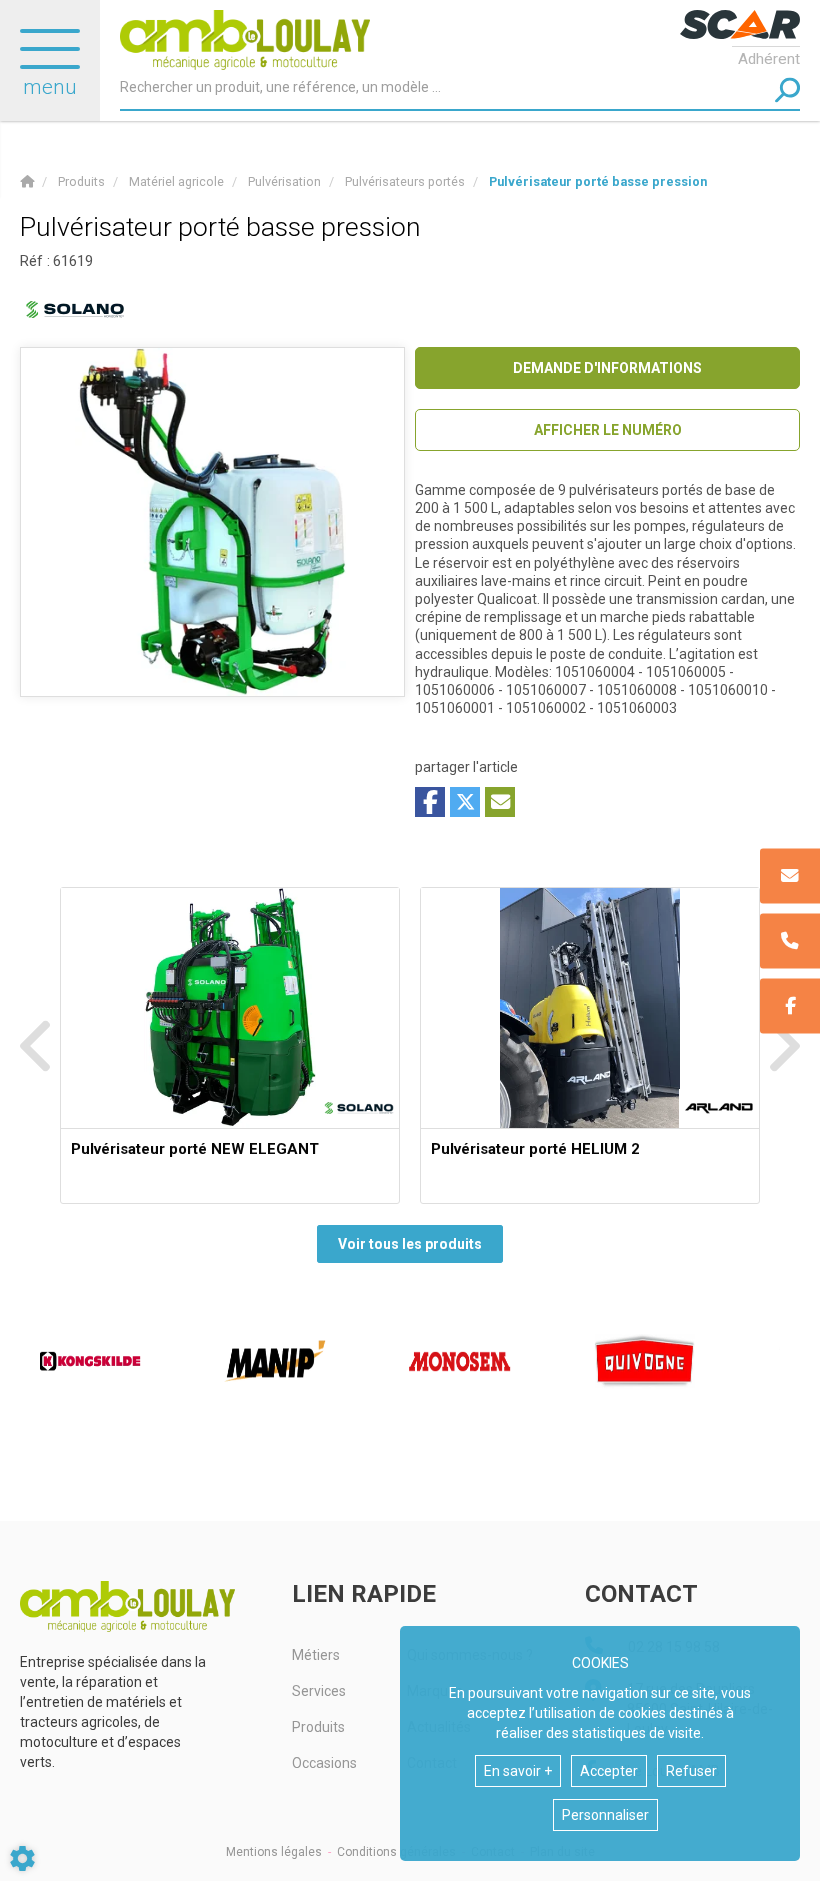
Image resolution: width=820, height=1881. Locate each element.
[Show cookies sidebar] (22, 1858)
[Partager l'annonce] (500, 802)
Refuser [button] (691, 1771)
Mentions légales (274, 1852)
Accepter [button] (609, 1771)
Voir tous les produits (410, 1244)
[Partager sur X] (465, 802)
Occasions (324, 1763)
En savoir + (518, 1771)
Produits (318, 1727)
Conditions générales (396, 1852)
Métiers (316, 1655)
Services (319, 1691)
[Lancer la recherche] (787, 90)
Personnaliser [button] (605, 1815)
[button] (598, 181)
